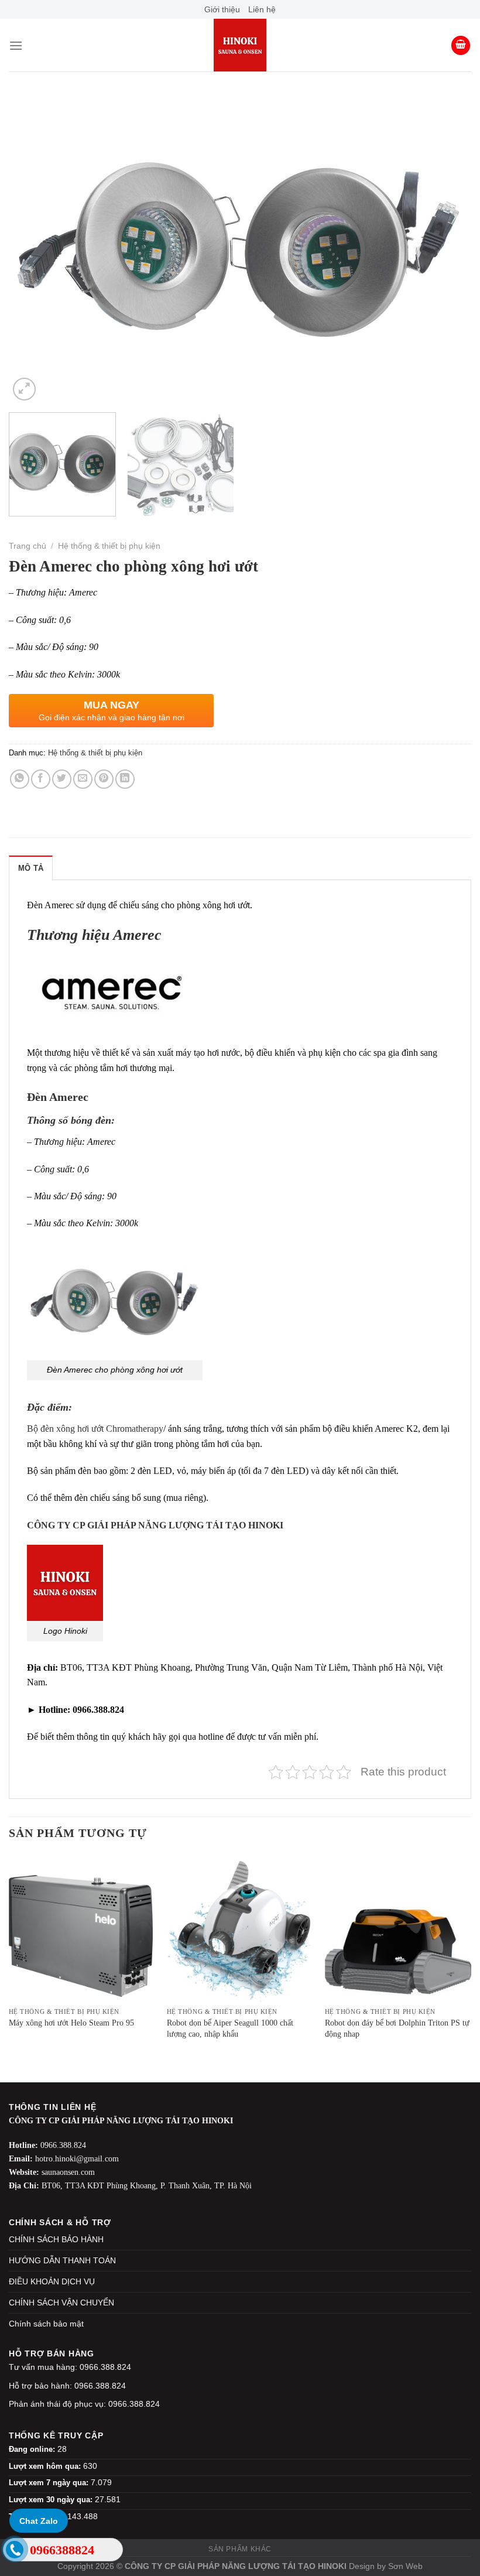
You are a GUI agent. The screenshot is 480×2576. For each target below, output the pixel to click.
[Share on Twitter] (62, 779)
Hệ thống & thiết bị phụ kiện (109, 546)
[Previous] (33, 249)
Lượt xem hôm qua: (46, 2466)
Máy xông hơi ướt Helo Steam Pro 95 (71, 2023)
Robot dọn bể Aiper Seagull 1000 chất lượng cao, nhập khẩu (230, 2028)
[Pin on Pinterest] (104, 779)
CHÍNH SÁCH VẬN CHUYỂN (61, 2303)
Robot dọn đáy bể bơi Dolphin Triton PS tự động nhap (397, 2028)
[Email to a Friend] (83, 779)
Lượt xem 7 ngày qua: (50, 2483)
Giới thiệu (222, 9)
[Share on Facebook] (41, 779)
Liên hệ (262, 9)
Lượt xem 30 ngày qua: (52, 2500)
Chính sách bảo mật (46, 2324)
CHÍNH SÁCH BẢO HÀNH (56, 2239)
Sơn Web (405, 2566)
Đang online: (33, 2449)
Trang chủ (28, 546)
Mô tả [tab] (31, 868)
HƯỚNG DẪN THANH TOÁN (62, 2260)
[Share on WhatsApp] (20, 779)
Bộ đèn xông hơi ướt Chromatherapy (95, 1429)
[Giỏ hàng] (461, 45)
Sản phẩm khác (240, 2549)
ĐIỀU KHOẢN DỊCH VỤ (52, 2281)
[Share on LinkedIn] (125, 779)
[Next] (447, 249)
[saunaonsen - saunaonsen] (240, 45)
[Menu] (16, 45)
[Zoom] (24, 389)
